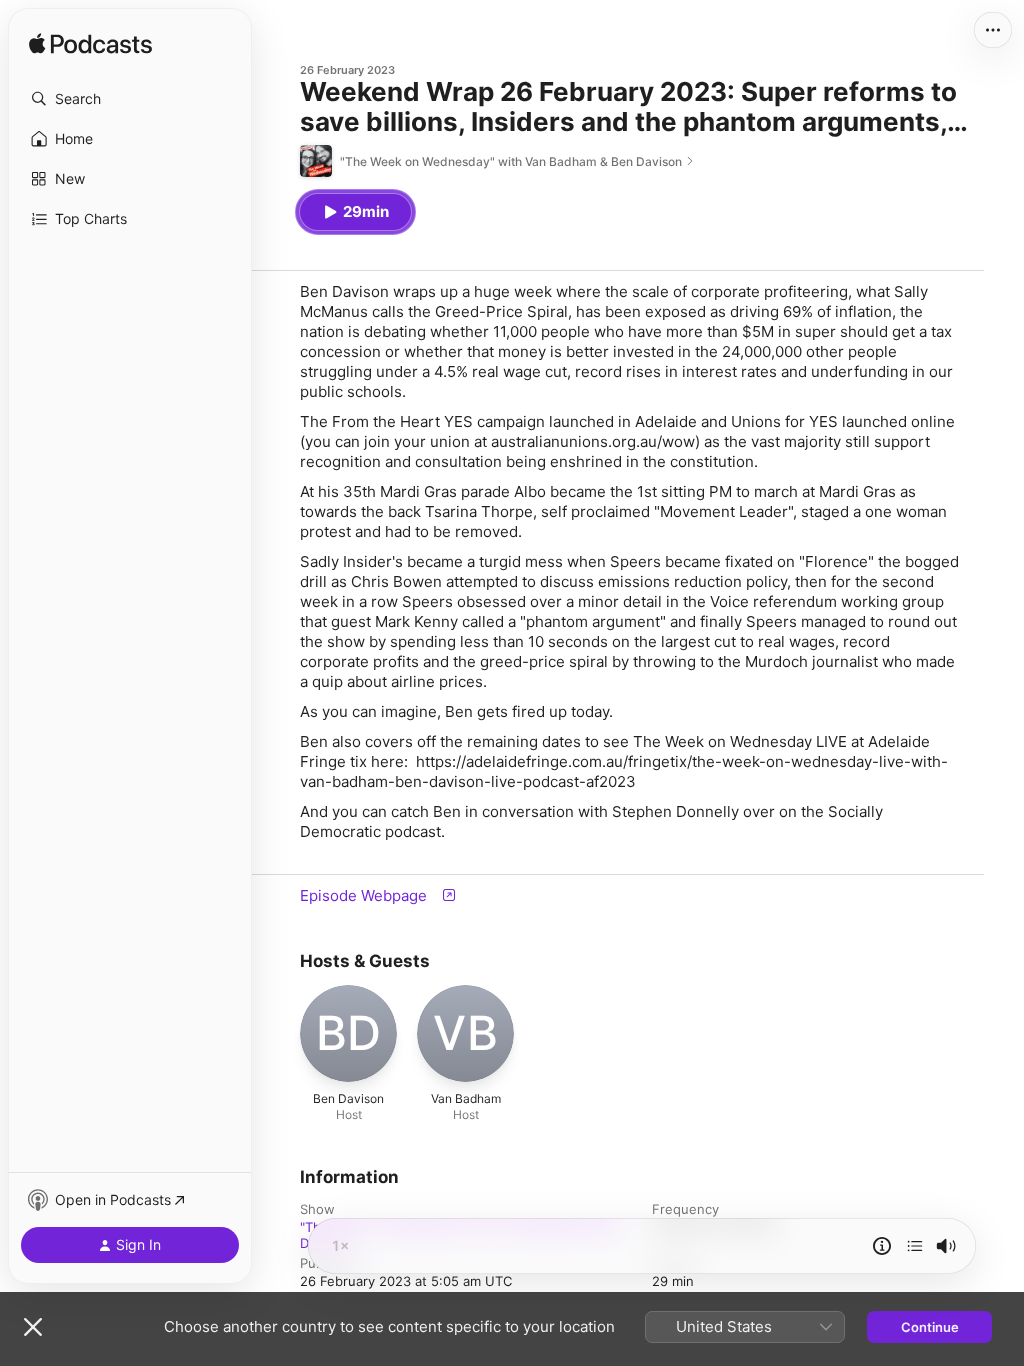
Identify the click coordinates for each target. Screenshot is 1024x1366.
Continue (930, 1327)
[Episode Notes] (882, 1246)
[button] (130, 99)
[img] (90, 45)
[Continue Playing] (915, 1246)
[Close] (33, 1327)
